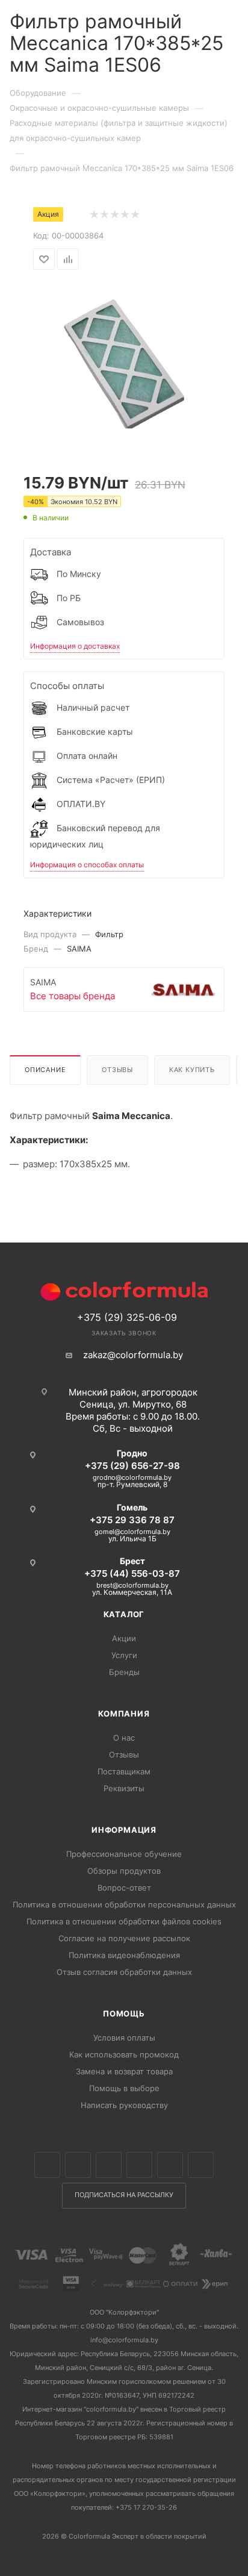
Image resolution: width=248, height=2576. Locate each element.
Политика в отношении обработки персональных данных (124, 1904)
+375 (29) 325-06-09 (127, 1317)
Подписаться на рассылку (124, 2195)
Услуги (124, 1655)
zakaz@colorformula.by (133, 1355)
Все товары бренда (73, 996)
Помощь (124, 2013)
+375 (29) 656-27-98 (132, 1466)
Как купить (192, 1070)
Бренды (124, 1672)
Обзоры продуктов (124, 1871)
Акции (124, 1638)
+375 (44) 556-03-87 (132, 1573)
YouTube (170, 2165)
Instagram (109, 2165)
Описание (45, 1070)
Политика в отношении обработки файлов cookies (124, 1921)
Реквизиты (124, 1788)
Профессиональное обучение (124, 1854)
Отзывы (117, 1070)
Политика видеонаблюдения (124, 1955)
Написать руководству (124, 2105)
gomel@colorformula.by (132, 1532)
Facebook (78, 2165)
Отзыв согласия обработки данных (124, 1972)
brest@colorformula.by (132, 1585)
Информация (124, 1830)
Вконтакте (47, 2165)
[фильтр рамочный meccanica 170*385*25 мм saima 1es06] (124, 363)
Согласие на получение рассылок (124, 1938)
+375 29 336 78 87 (132, 1520)
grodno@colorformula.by (132, 1477)
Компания (124, 1714)
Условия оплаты (124, 2038)
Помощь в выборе (124, 2088)
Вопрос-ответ (124, 1888)
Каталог (124, 1614)
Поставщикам (124, 1771)
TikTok (201, 2165)
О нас (124, 1738)
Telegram (139, 2165)
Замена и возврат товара (124, 2071)
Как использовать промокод (124, 2054)
